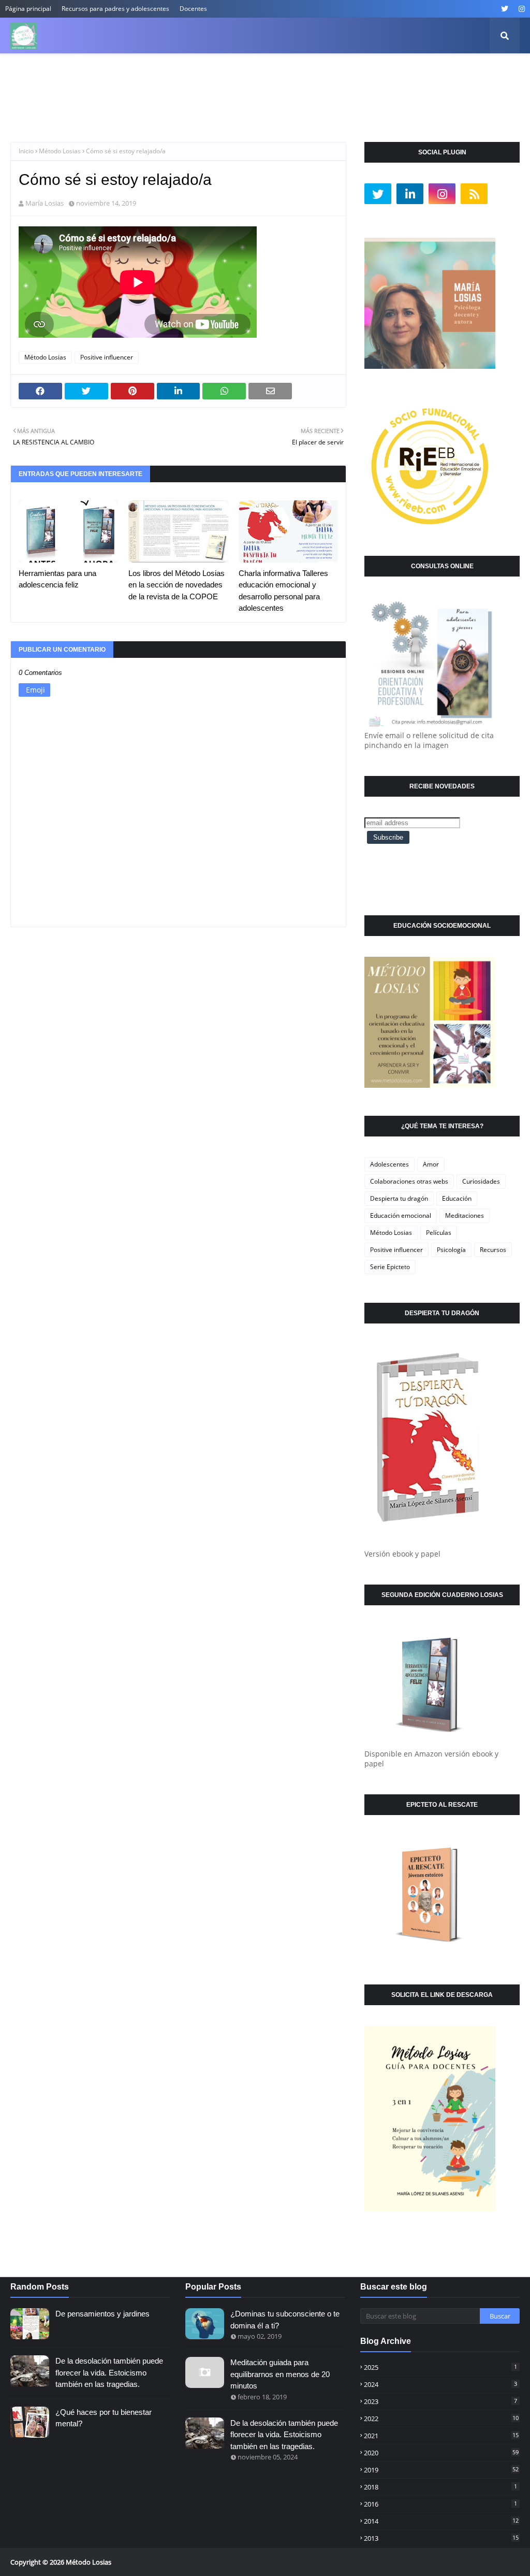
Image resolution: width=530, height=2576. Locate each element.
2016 (440, 2504)
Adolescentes (389, 1164)
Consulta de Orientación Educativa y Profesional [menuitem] (101, 108)
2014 (441, 2521)
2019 (441, 2470)
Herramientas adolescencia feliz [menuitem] (146, 72)
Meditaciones (465, 1215)
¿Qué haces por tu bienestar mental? (104, 2418)
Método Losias (60, 151)
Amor (431, 1164)
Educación (457, 1198)
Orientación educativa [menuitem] (341, 72)
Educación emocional (401, 1215)
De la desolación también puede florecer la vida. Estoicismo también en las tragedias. (109, 2372)
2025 (440, 2367)
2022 (441, 2419)
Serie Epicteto (390, 1267)
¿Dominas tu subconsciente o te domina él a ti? (285, 2320)
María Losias (45, 203)
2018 (440, 2487)
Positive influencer (107, 357)
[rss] (474, 194)
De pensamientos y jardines (102, 2314)
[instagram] (520, 9)
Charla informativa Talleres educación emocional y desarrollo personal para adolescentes (283, 591)
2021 (441, 2436)
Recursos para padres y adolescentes (115, 9)
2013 (441, 2538)
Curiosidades (481, 1181)
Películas (439, 1233)
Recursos (493, 1250)
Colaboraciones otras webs (409, 1181)
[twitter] (505, 9)
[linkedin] (410, 194)
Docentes (193, 9)
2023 (440, 2401)
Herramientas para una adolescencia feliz (57, 579)
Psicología (451, 1250)
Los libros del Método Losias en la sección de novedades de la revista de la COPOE (176, 585)
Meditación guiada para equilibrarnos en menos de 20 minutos (280, 2374)
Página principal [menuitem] (46, 72)
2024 (440, 2384)
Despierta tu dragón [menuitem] (252, 72)
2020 (441, 2453)
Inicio (26, 151)
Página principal (28, 9)
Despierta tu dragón (399, 1198)
